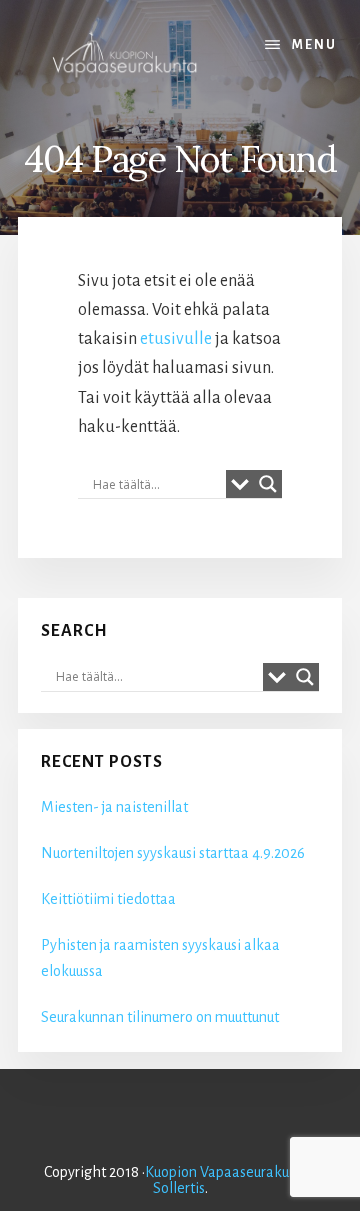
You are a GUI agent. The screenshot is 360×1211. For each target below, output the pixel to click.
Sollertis (179, 1188)
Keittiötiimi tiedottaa (108, 899)
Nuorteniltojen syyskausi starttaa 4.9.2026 (173, 853)
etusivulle (176, 339)
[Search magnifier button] (268, 484)
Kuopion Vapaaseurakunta (227, 1172)
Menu (314, 45)
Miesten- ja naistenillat (114, 807)
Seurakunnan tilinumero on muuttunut (160, 1017)
